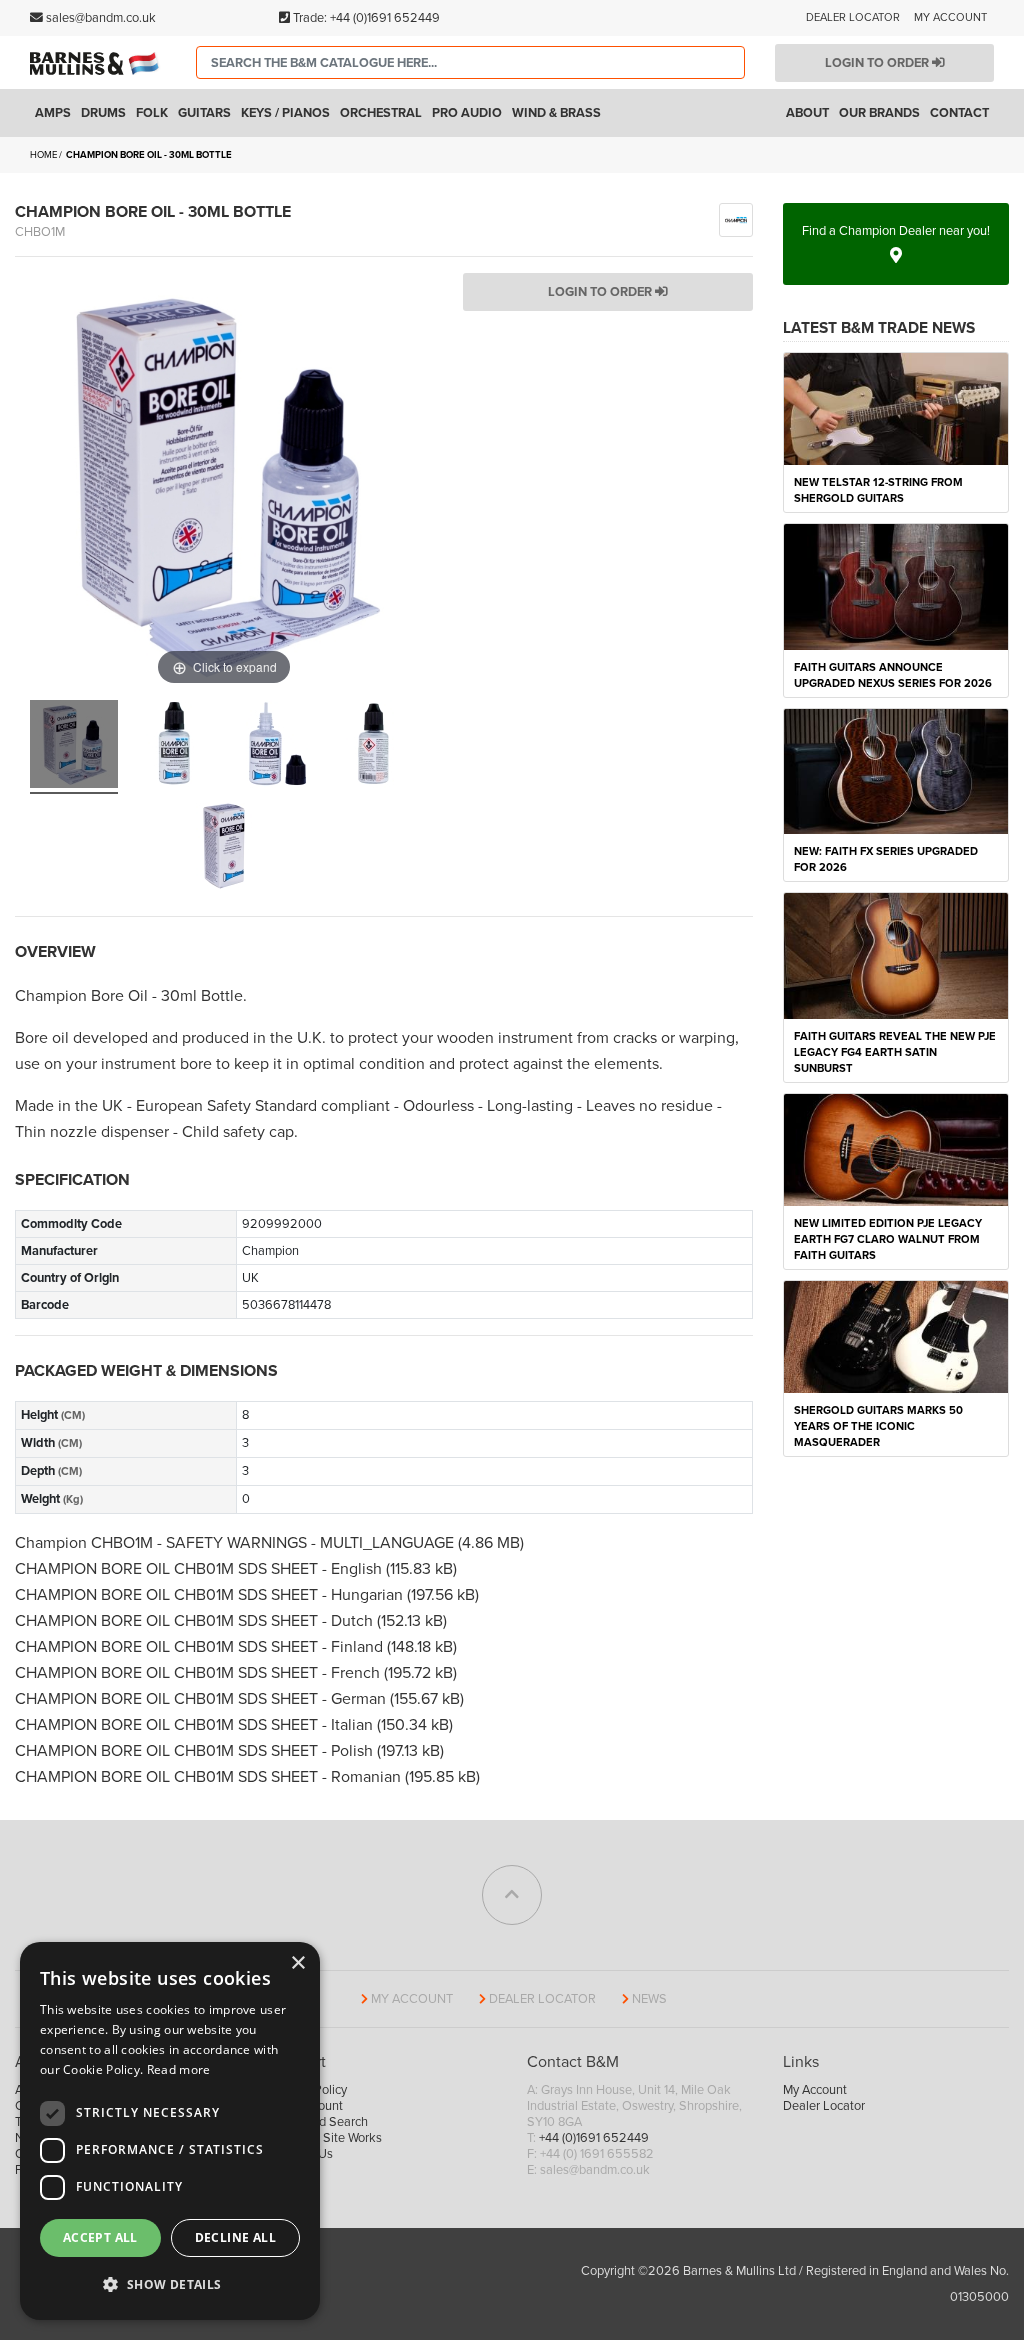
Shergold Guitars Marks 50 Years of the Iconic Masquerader (878, 1426)
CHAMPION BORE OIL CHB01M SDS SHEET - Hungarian (211, 1595)
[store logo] (98, 63)
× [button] (297, 1963)
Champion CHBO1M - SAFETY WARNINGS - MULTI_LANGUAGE (236, 1543)
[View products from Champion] (736, 219)
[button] (170, 2285)
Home (43, 155)
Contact (959, 113)
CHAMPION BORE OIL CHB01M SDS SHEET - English (200, 1569)
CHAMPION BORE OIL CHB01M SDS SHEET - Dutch (196, 1621)
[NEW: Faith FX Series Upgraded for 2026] (896, 770)
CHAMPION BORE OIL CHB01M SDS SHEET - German (202, 1699)
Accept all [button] (100, 2237)
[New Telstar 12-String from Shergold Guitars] (896, 408)
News (649, 1999)
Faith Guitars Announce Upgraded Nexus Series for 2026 (893, 675)
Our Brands (879, 113)
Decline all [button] (235, 2237)
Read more (179, 2069)
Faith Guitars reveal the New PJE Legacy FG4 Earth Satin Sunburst (895, 1052)
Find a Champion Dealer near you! (896, 231)
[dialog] (170, 2131)
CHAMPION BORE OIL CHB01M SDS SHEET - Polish (196, 1751)
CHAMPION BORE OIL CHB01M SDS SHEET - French (199, 1673)
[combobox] (471, 62)
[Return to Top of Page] (512, 1895)
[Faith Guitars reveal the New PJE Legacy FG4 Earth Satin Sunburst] (896, 955)
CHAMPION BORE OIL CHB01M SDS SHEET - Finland (201, 1647)
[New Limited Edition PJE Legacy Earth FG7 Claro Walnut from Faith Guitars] (896, 1149)
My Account (950, 17)
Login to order (878, 63)
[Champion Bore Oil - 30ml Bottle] (74, 747)
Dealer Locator (853, 17)
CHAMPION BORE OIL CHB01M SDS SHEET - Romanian (210, 1777)
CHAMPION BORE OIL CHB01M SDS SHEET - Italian (196, 1725)
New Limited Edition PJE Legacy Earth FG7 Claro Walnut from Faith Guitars (888, 1239)
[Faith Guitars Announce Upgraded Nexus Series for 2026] (896, 586)
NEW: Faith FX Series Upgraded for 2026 (886, 859)
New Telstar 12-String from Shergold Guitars (878, 490)
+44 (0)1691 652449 (385, 18)
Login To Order (601, 292)
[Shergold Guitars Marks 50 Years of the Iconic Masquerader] (896, 1336)
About (807, 113)
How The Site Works (326, 2138)
